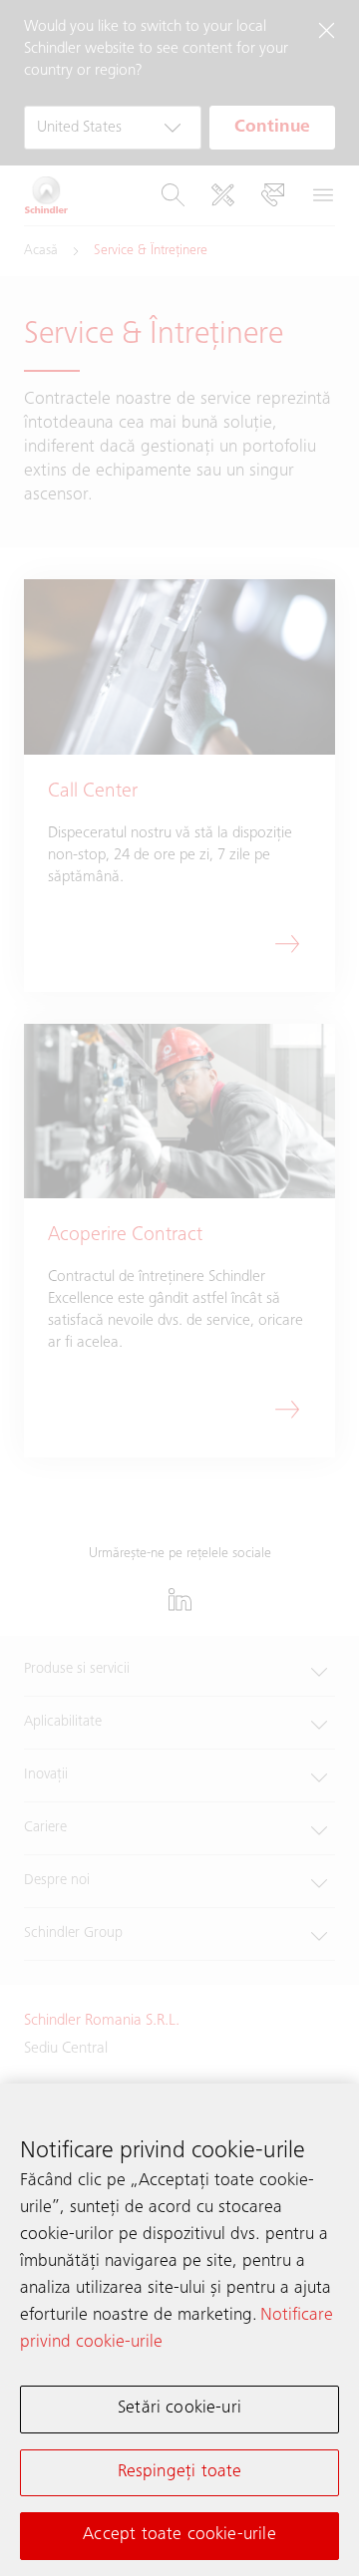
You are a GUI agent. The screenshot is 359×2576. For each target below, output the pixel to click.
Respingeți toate (180, 2472)
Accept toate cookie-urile (179, 2535)
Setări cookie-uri (179, 2409)
